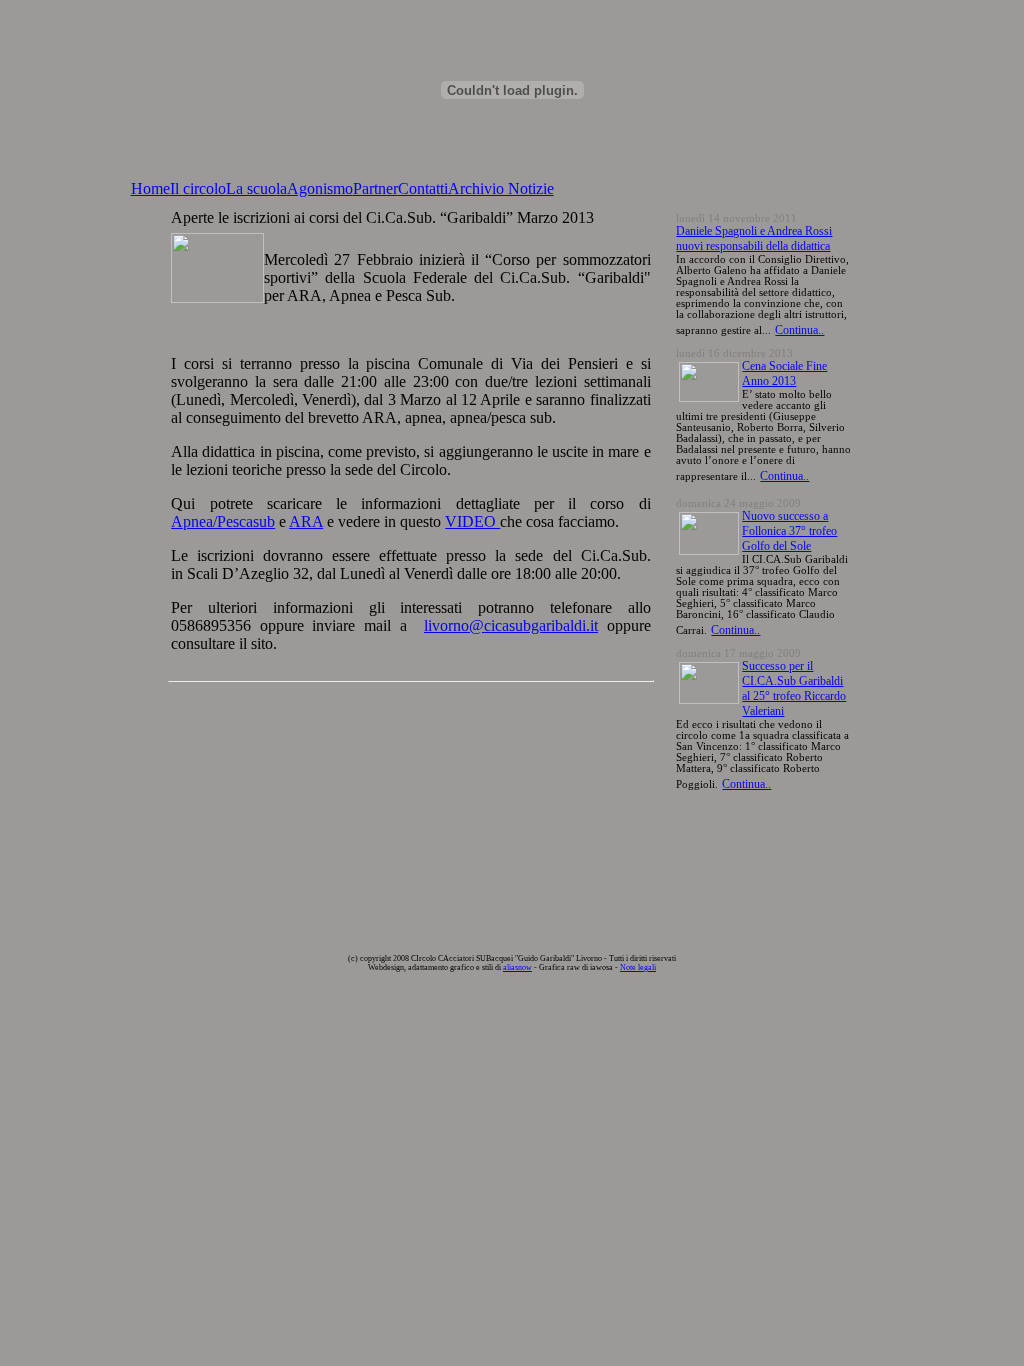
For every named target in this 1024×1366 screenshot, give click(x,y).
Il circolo (198, 188)
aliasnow (517, 967)
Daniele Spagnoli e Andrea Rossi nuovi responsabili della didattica (754, 238)
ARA (306, 521)
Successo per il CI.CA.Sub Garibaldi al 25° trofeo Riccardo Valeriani (794, 688)
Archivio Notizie (501, 188)
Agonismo (320, 188)
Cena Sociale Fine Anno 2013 (784, 373)
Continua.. (799, 330)
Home (150, 188)
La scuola (256, 188)
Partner (375, 188)
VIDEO (472, 521)
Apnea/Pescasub (223, 521)
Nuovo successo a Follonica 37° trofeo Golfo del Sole (789, 531)
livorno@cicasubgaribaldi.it (511, 625)
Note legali (638, 967)
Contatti (423, 188)
